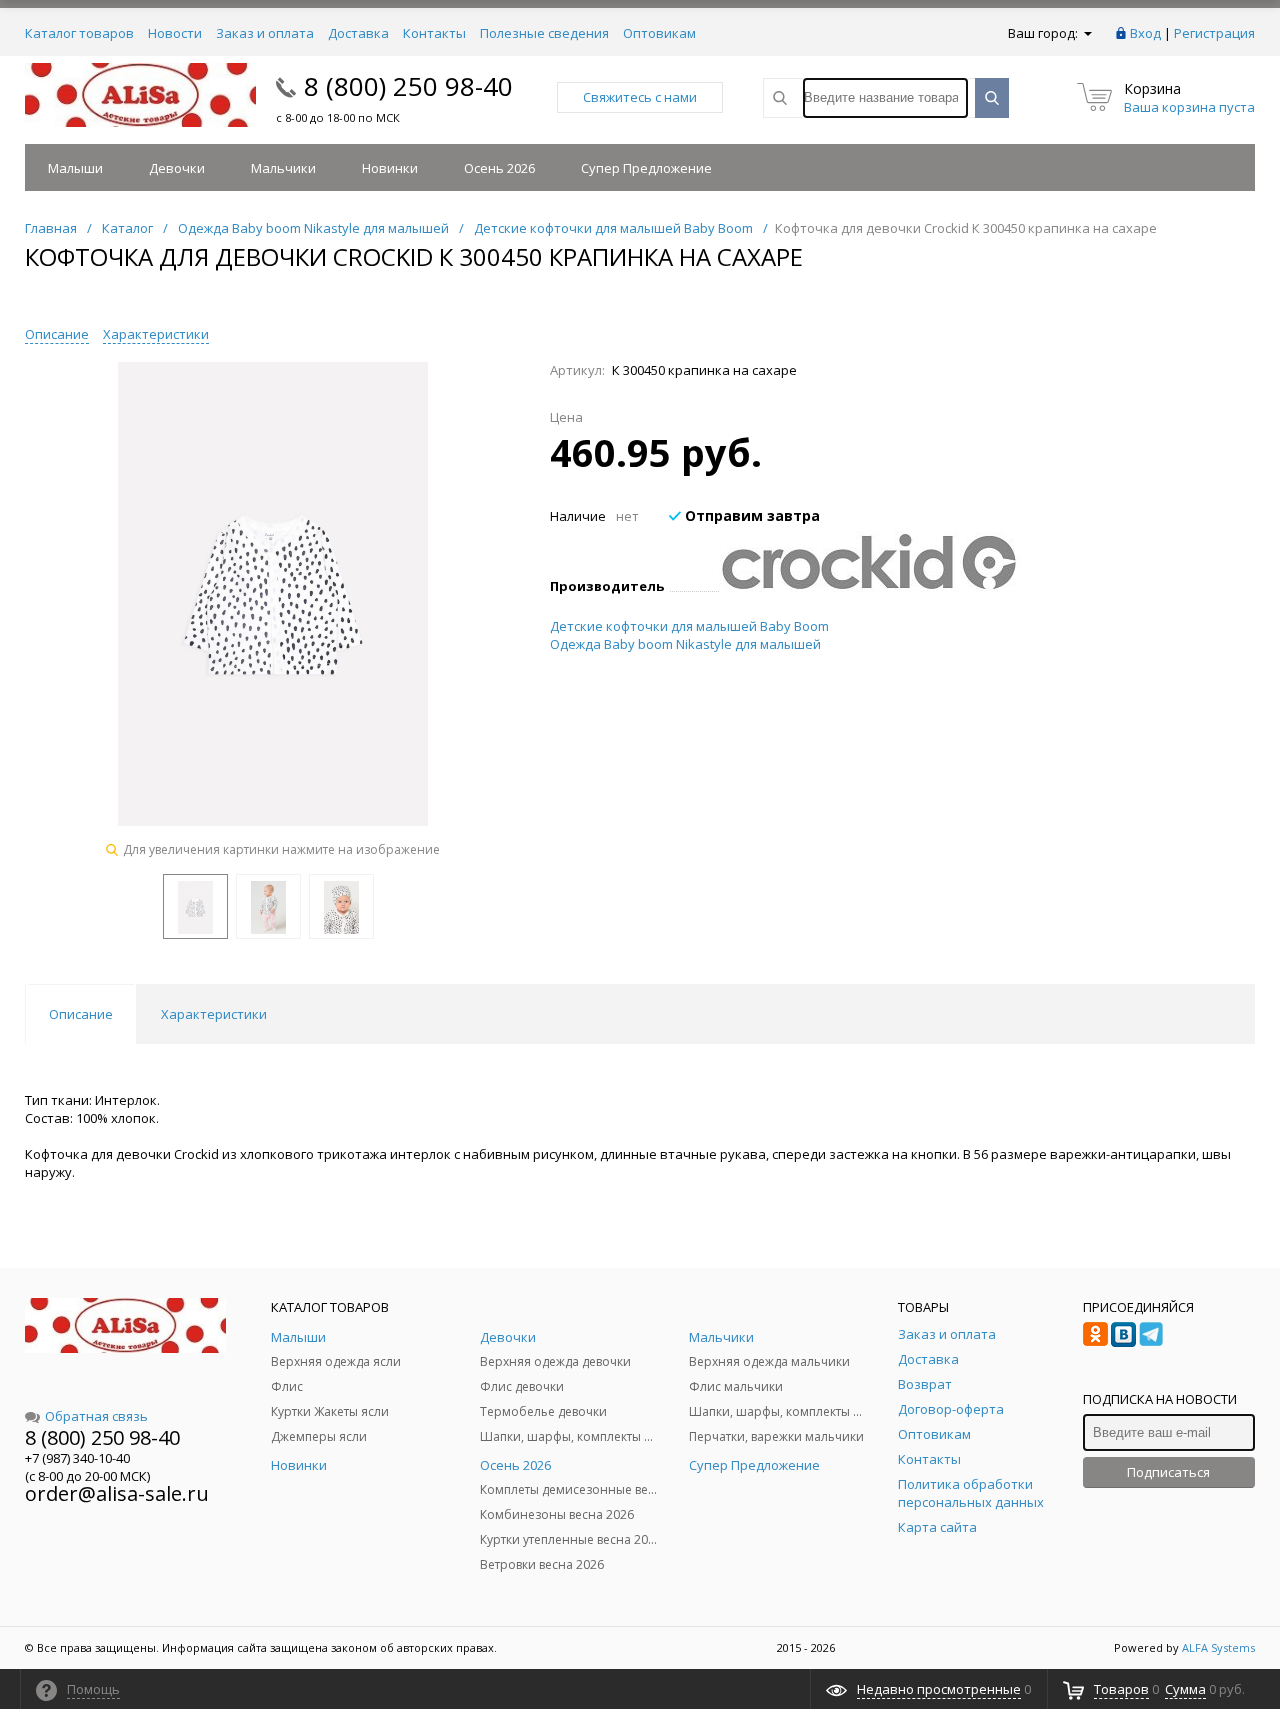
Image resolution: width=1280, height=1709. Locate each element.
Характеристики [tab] (214, 1014)
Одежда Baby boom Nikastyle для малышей (685, 644)
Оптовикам (659, 33)
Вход (1145, 33)
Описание (57, 334)
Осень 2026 (499, 168)
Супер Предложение (646, 168)
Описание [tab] (81, 1014)
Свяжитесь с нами (640, 97)
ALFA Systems (1218, 1647)
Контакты (434, 33)
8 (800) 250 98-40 (408, 86)
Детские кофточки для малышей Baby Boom (689, 626)
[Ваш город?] (1086, 33)
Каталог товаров (79, 33)
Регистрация (1214, 33)
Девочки (177, 168)
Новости (175, 33)
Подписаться (1168, 1472)
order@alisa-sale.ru (117, 1493)
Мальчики (283, 168)
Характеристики (156, 334)
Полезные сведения (544, 33)
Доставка (358, 33)
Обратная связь (96, 1416)
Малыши (75, 168)
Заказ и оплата (265, 33)
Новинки (390, 168)
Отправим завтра (750, 515)
